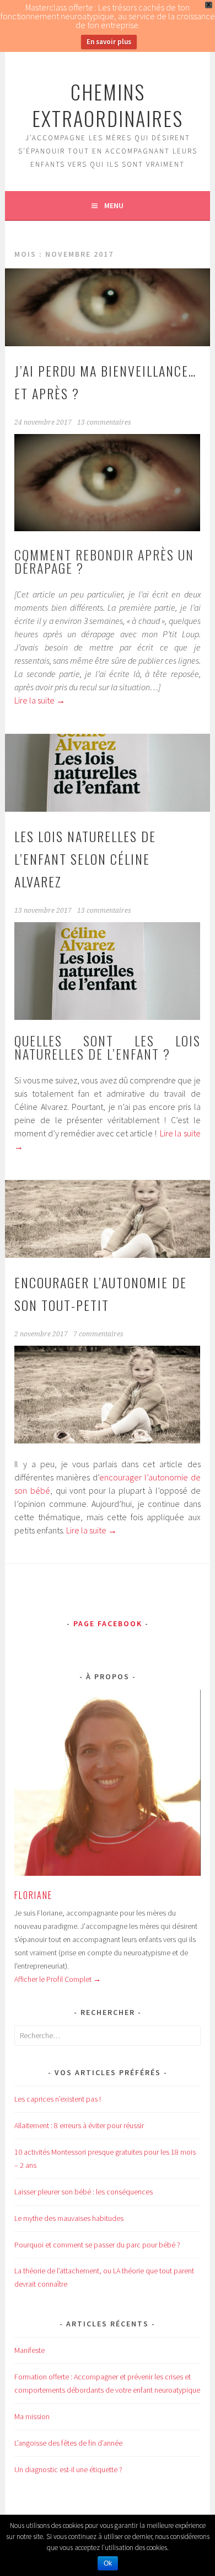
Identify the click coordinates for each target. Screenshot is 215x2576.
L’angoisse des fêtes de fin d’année (68, 2443)
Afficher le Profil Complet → (58, 1979)
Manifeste (29, 2350)
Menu (114, 205)
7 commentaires (98, 1334)
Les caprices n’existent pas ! (58, 2099)
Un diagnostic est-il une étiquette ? (68, 2469)
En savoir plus (109, 42)
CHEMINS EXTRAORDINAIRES (108, 105)
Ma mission (32, 2416)
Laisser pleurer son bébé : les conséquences (84, 2192)
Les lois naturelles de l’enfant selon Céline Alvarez (85, 859)
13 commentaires (104, 422)
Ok (108, 2563)
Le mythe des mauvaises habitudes (69, 2218)
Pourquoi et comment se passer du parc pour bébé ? (97, 2245)
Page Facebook (108, 1623)
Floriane (33, 1895)
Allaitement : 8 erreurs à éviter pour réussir (79, 2125)
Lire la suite (40, 700)
